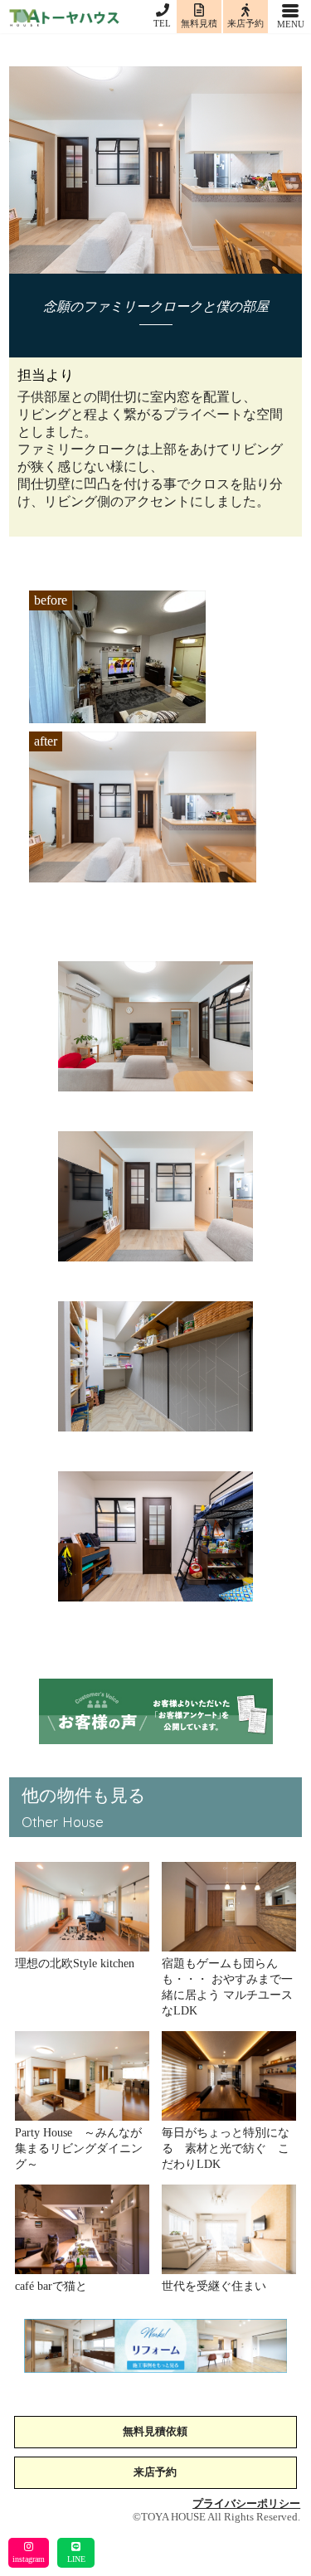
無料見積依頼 (155, 2432)
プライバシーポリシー (246, 2504)
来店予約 (155, 2473)
